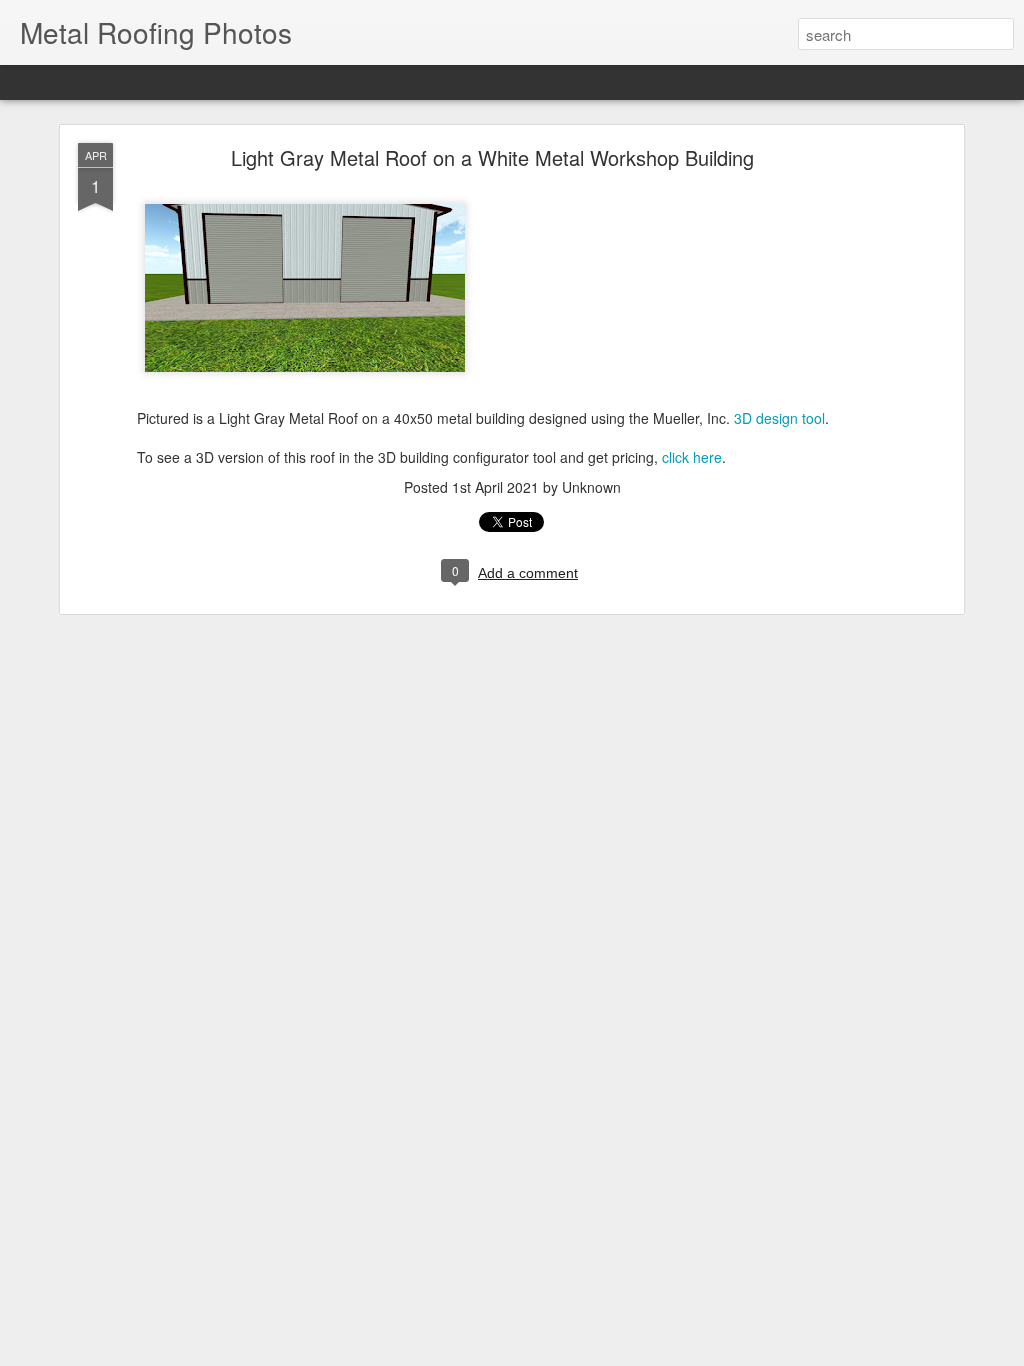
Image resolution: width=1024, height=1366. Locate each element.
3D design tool (779, 418)
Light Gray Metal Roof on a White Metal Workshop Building (492, 157)
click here (692, 457)
